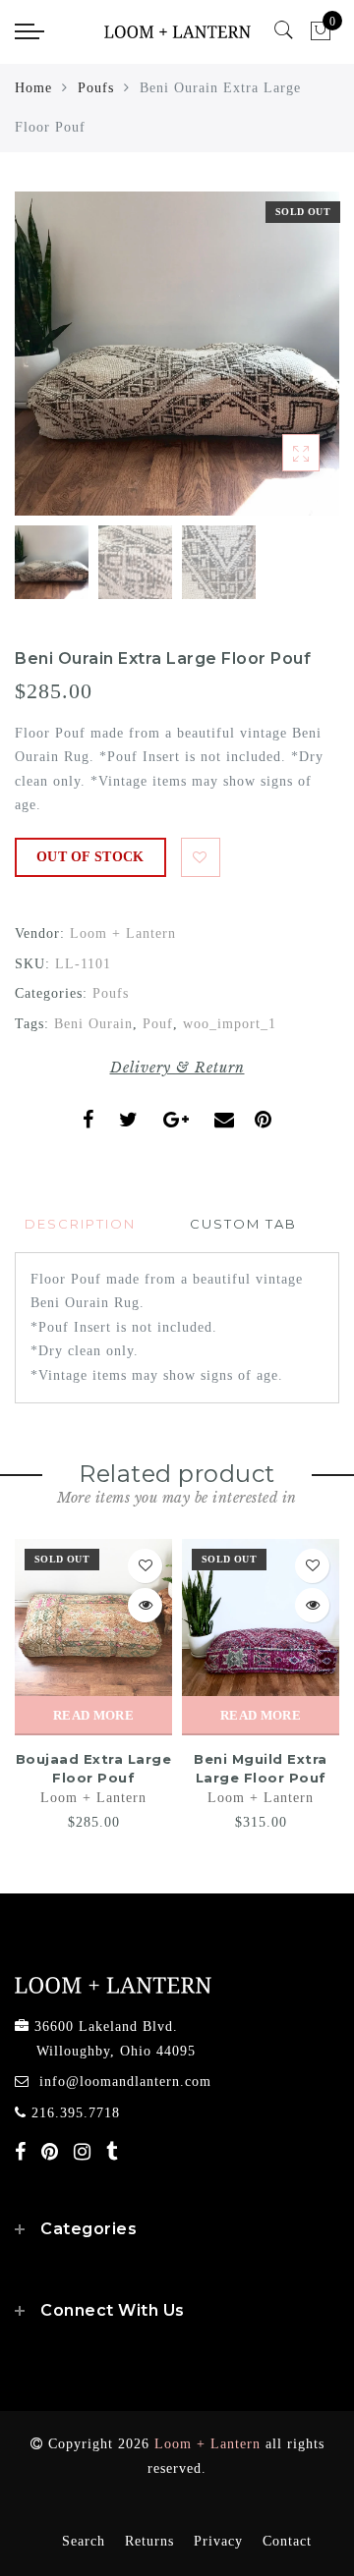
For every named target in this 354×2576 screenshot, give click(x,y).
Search (84, 2541)
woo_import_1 (230, 1024)
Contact (287, 2541)
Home (33, 88)
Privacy (218, 2541)
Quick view (145, 1605)
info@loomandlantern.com (125, 2082)
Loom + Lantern (123, 933)
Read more (93, 1715)
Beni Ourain (93, 1024)
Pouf (158, 1024)
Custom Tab (243, 1224)
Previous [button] (51, 365)
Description (80, 1224)
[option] (177, 354)
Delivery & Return (177, 1068)
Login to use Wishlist (201, 857)
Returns (149, 2541)
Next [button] (278, 364)
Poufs (96, 88)
